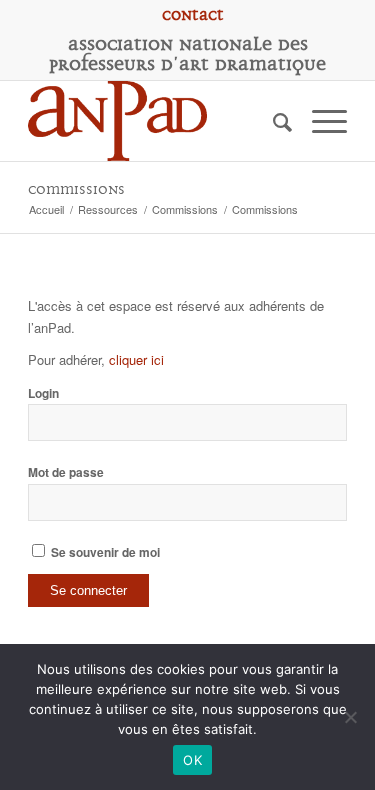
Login (43, 393)
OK (192, 760)
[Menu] (319, 121)
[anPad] (155, 121)
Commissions (76, 189)
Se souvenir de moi (104, 552)
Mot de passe (66, 472)
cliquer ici (136, 359)
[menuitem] (193, 15)
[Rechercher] (272, 121)
